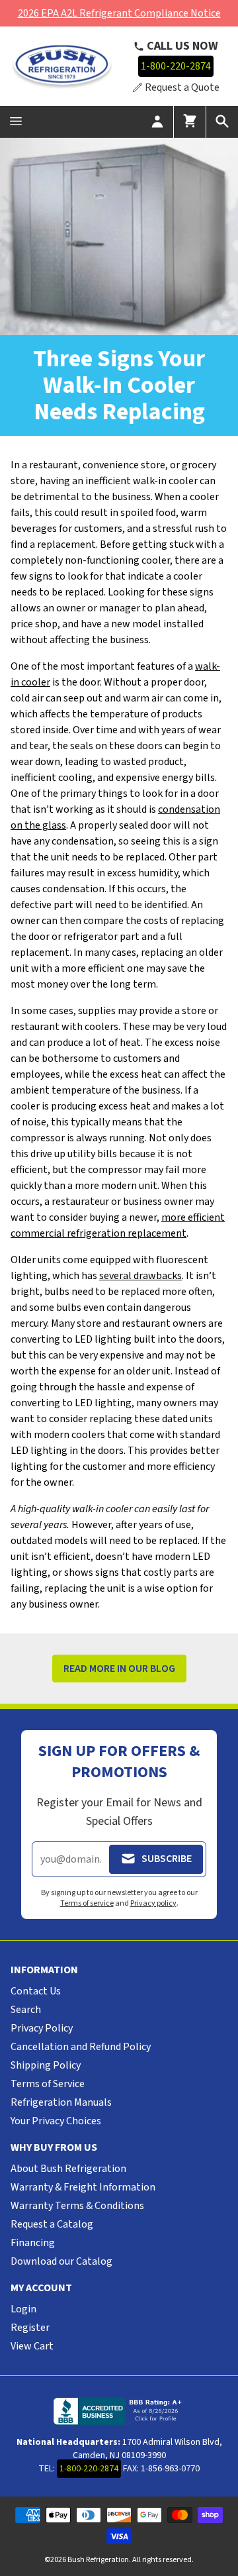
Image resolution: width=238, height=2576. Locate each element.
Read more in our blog (119, 1669)
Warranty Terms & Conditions (77, 2206)
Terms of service (87, 1903)
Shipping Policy (46, 2065)
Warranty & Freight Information (83, 2187)
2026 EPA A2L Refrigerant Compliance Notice (119, 13)
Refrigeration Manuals (61, 2102)
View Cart (32, 2346)
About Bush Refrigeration (68, 2169)
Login (23, 2309)
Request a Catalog (52, 2224)
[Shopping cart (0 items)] (190, 122)
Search (26, 2010)
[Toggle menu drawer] (16, 122)
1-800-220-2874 (176, 66)
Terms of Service (48, 2084)
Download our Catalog (61, 2261)
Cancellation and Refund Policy (81, 2047)
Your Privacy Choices (56, 2121)
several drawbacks (140, 1276)
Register (30, 2328)
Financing (33, 2243)
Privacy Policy (42, 2028)
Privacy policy (153, 1903)
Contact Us (36, 1991)
